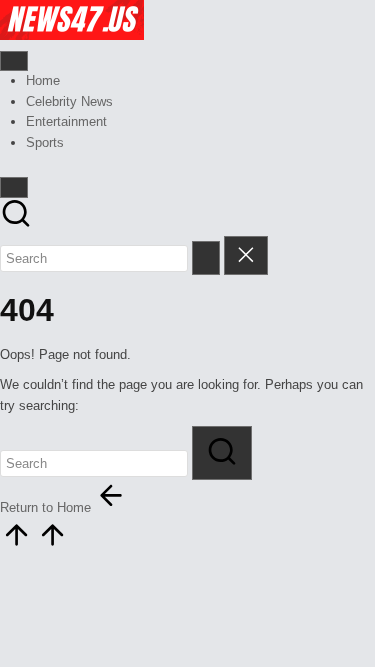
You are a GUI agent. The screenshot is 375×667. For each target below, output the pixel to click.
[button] (206, 257)
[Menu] (14, 61)
